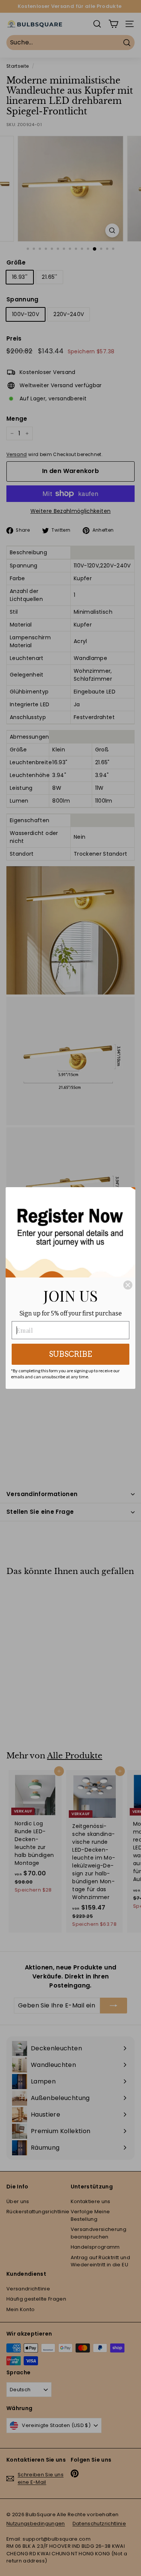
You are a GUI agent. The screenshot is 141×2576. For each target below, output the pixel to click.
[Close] (128, 1285)
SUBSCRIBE (70, 1354)
